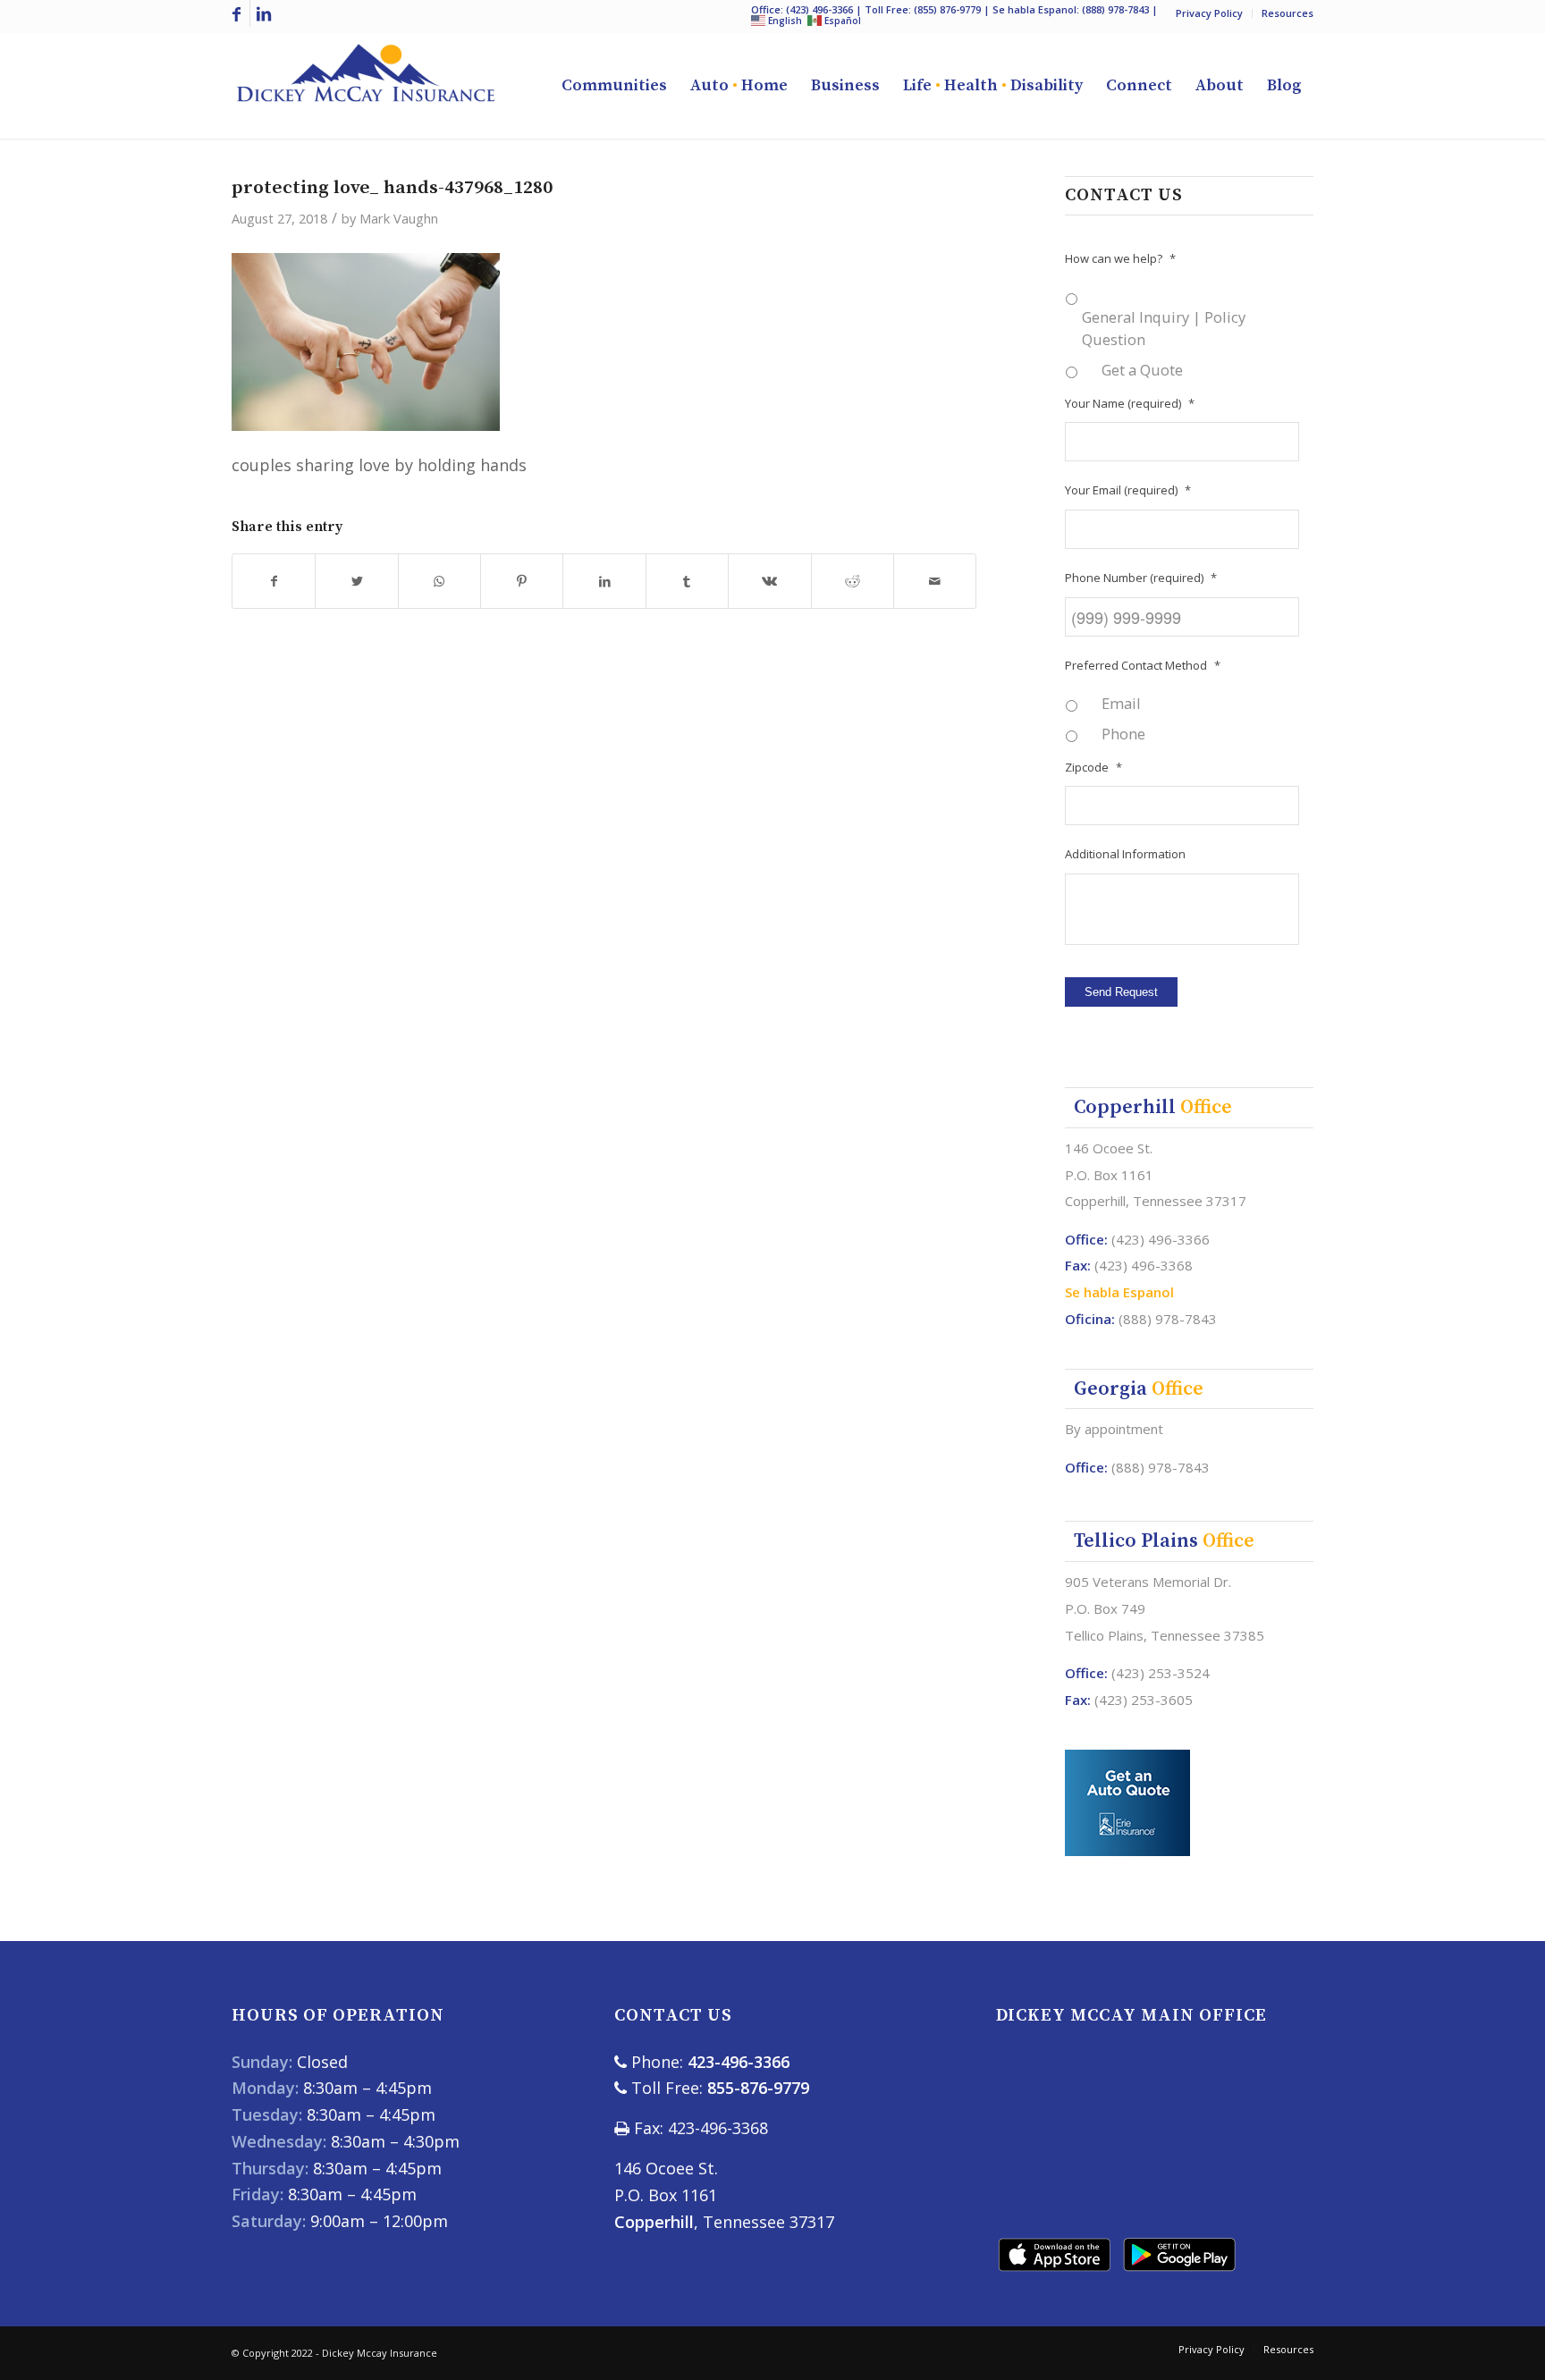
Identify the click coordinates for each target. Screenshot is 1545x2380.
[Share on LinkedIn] (604, 582)
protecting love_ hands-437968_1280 (392, 188)
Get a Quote (1142, 370)
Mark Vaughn (399, 218)
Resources (1287, 13)
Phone (1123, 734)
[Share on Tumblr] (687, 582)
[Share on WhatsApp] (439, 582)
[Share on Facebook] (274, 582)
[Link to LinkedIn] (264, 13)
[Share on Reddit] (853, 582)
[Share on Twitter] (356, 582)
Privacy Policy (1209, 13)
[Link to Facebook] (236, 13)
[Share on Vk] (769, 582)
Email (1121, 703)
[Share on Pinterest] (522, 582)
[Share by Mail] (935, 582)
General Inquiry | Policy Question (1164, 328)
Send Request (1121, 992)
